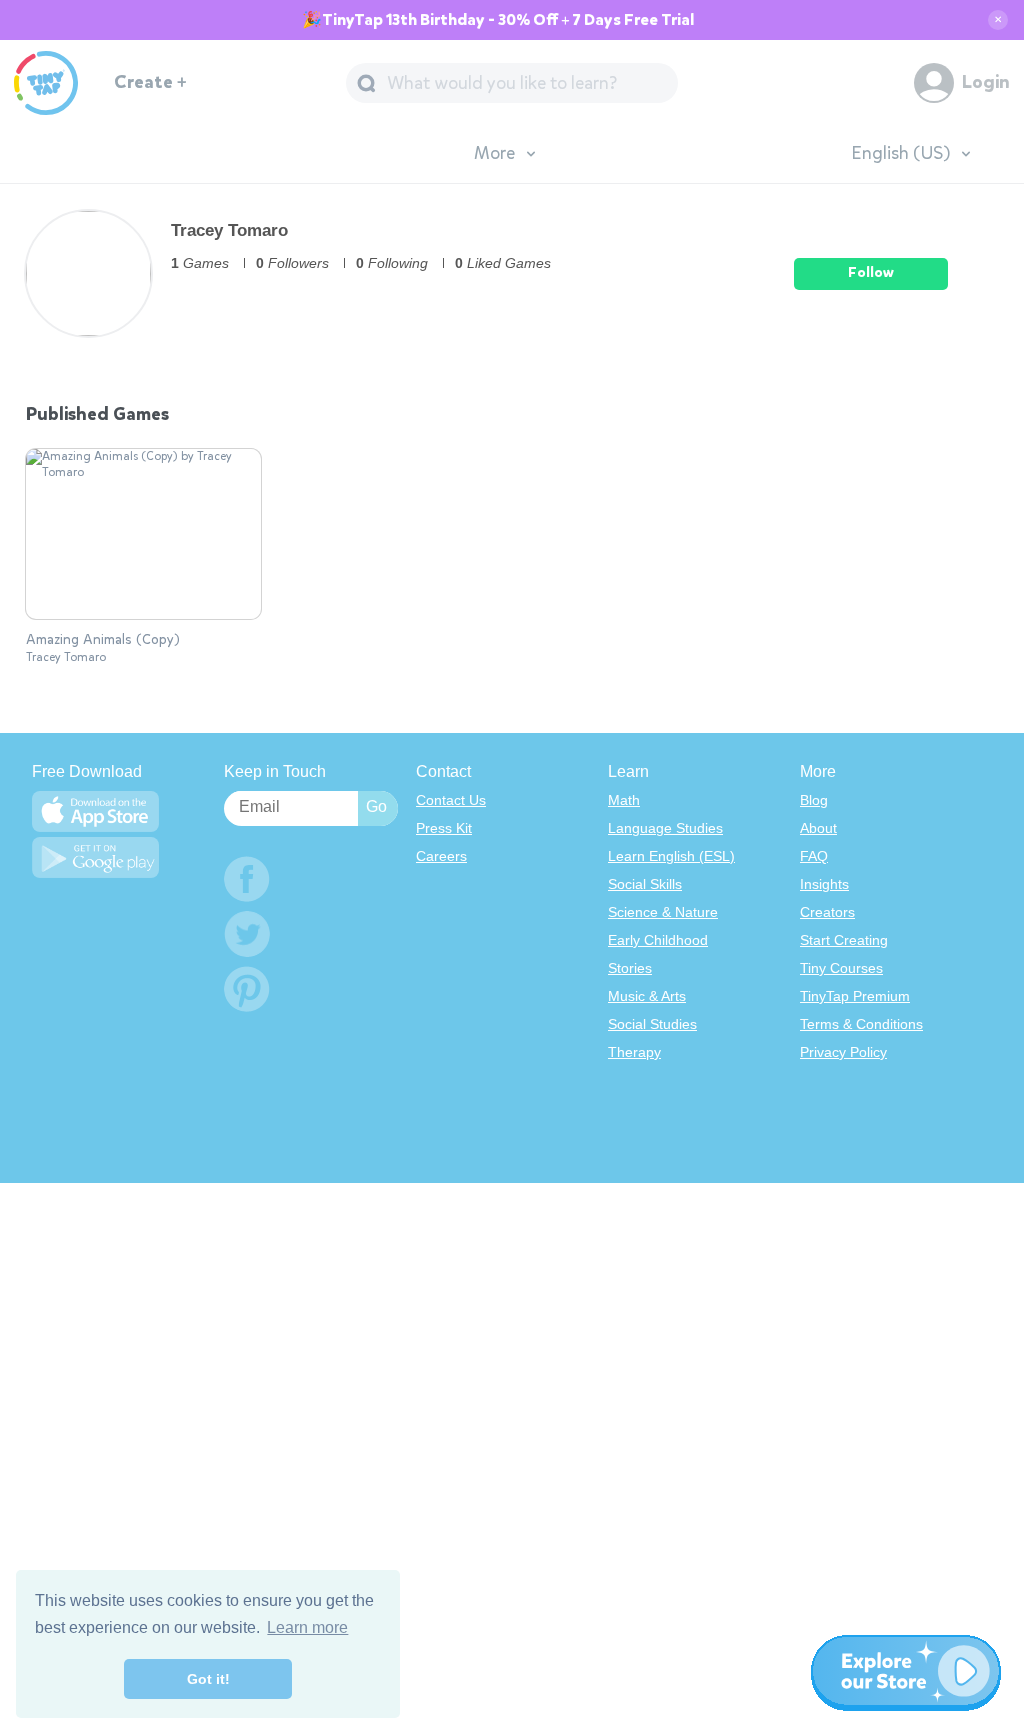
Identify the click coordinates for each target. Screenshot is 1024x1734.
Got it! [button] (208, 1679)
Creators (827, 912)
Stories (630, 968)
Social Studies (652, 1024)
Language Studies (665, 828)
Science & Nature (663, 912)
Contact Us (451, 800)
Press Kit (444, 828)
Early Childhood (658, 940)
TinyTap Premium (855, 996)
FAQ (814, 856)
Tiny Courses (841, 968)
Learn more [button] (307, 1627)
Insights (824, 884)
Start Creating (844, 940)
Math (624, 800)
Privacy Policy (843, 1052)
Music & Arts (647, 996)
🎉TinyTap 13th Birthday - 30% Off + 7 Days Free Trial (498, 20)
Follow (871, 272)
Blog (814, 800)
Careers (441, 856)
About (818, 828)
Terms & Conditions (861, 1024)
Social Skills (645, 884)
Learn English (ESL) (671, 856)
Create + (150, 82)
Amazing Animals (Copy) (103, 640)
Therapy (634, 1052)
